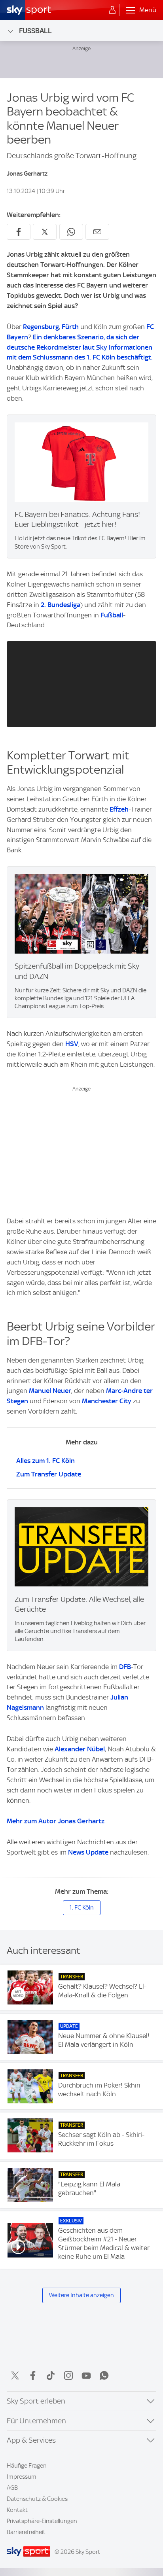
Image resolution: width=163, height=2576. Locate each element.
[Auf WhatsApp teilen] (71, 232)
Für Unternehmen (36, 2421)
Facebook (33, 2375)
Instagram (68, 2375)
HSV (72, 1044)
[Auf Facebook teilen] (19, 232)
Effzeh (119, 809)
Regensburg (41, 327)
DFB (125, 1667)
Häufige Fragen (27, 2466)
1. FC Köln (82, 1908)
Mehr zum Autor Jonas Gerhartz (56, 1821)
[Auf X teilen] (45, 232)
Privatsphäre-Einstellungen (42, 2521)
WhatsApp (104, 2375)
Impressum (22, 2477)
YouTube (86, 2375)
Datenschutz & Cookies (37, 2499)
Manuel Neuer (50, 1391)
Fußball (35, 31)
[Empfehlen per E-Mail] (97, 232)
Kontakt (17, 2510)
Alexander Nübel (80, 1749)
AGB (12, 2488)
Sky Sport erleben (36, 2401)
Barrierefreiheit (26, 2532)
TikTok (51, 2375)
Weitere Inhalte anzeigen (81, 2295)
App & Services (31, 2440)
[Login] (112, 10)
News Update (88, 1852)
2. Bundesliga (61, 605)
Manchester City (107, 1401)
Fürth (70, 327)
